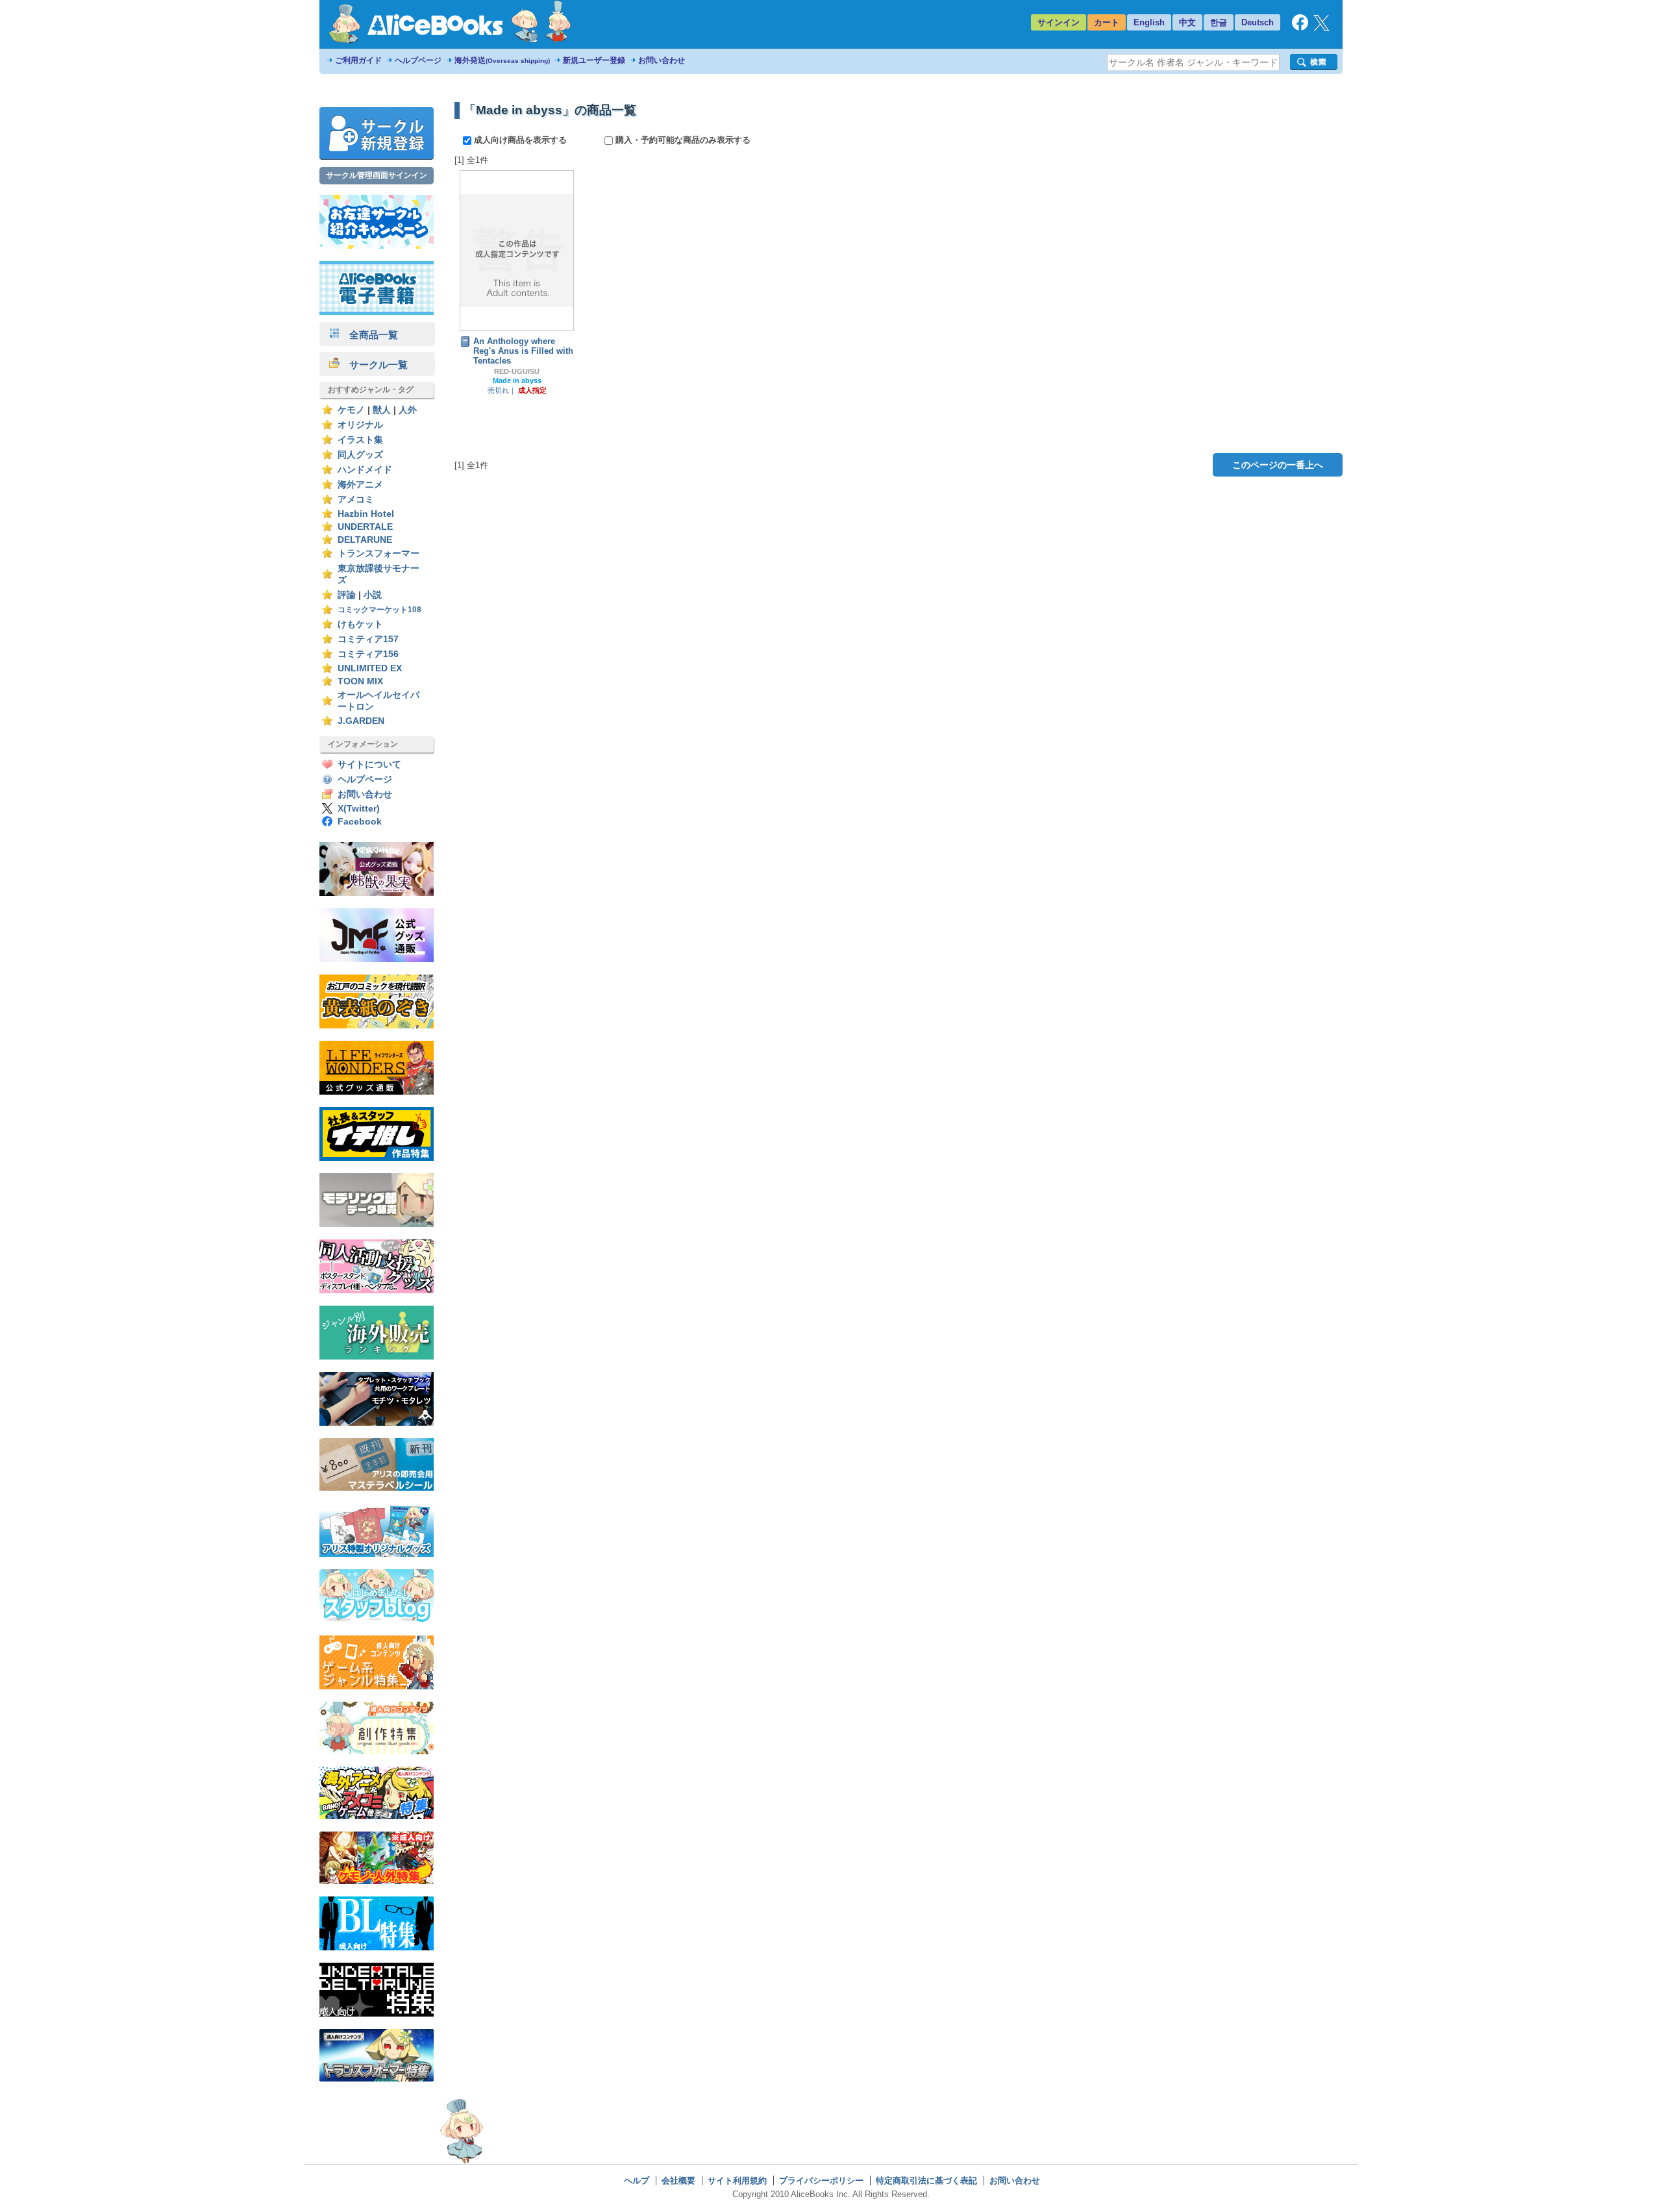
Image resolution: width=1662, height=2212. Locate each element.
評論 (347, 595)
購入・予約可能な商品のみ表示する (682, 140)
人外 (408, 410)
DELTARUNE (365, 540)
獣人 (382, 410)
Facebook (360, 822)
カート (1107, 22)
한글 (1219, 22)
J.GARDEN (361, 721)
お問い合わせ (662, 60)
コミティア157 (368, 639)
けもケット (360, 624)
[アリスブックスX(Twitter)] (1321, 28)
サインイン (1059, 22)
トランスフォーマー (378, 553)
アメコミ (356, 500)
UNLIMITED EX (370, 668)
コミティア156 (368, 654)
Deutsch (1258, 22)
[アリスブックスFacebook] (1300, 28)
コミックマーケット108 (379, 610)
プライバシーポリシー (821, 2181)
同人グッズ (360, 455)
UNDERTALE (365, 527)
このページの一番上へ (1278, 465)
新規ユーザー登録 (594, 60)
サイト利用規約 (737, 2181)
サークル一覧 (374, 365)
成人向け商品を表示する (520, 140)
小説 (373, 595)
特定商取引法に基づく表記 (926, 2181)
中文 (1187, 22)
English (1149, 22)
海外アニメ (360, 485)
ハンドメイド (365, 470)
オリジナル (360, 425)
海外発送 (502, 60)
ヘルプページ (418, 60)
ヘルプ (637, 2181)
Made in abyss (517, 380)
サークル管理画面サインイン (377, 175)
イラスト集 (360, 440)
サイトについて (369, 764)
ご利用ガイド (358, 60)
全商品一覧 (369, 335)
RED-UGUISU (517, 371)
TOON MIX (360, 681)
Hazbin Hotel (366, 514)
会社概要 (678, 2181)
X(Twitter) (359, 809)
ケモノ (351, 410)
